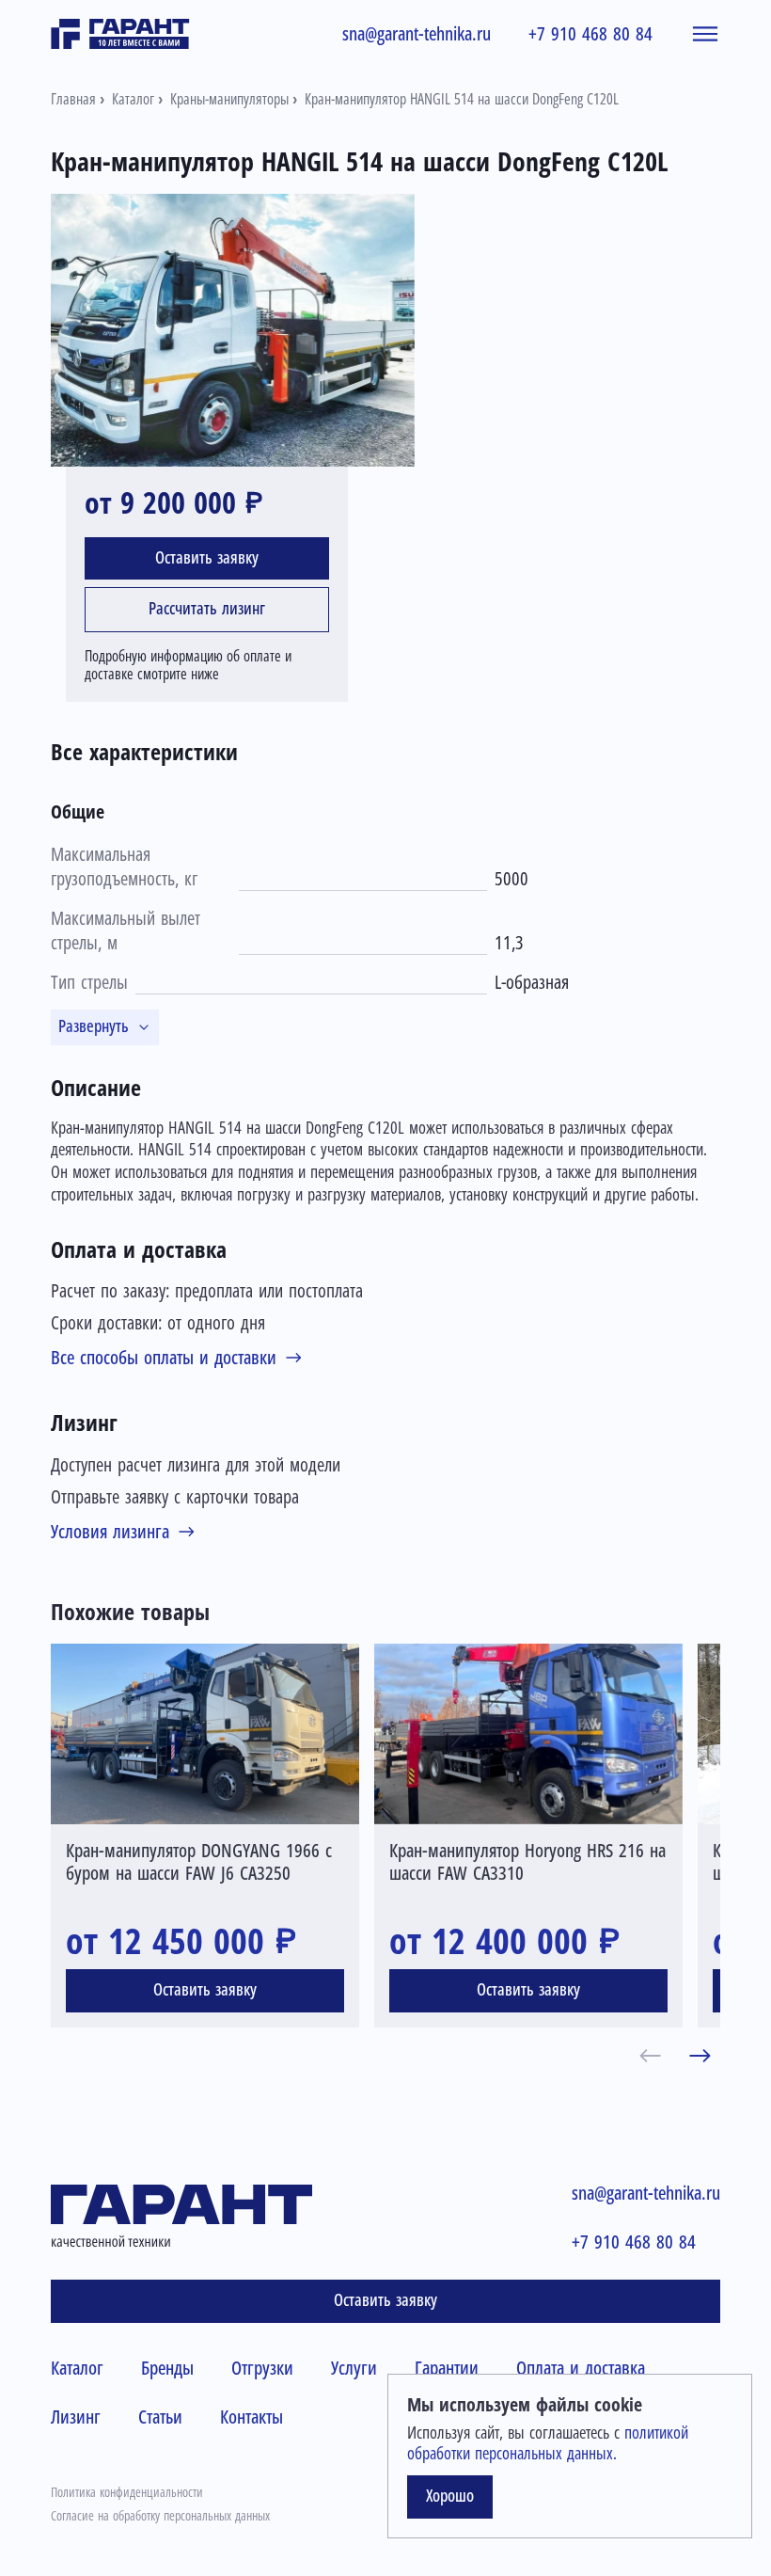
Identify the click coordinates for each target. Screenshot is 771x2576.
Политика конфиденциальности (127, 2492)
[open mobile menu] (705, 34)
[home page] (120, 34)
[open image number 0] (233, 330)
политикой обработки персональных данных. (548, 2443)
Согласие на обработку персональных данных (160, 2516)
